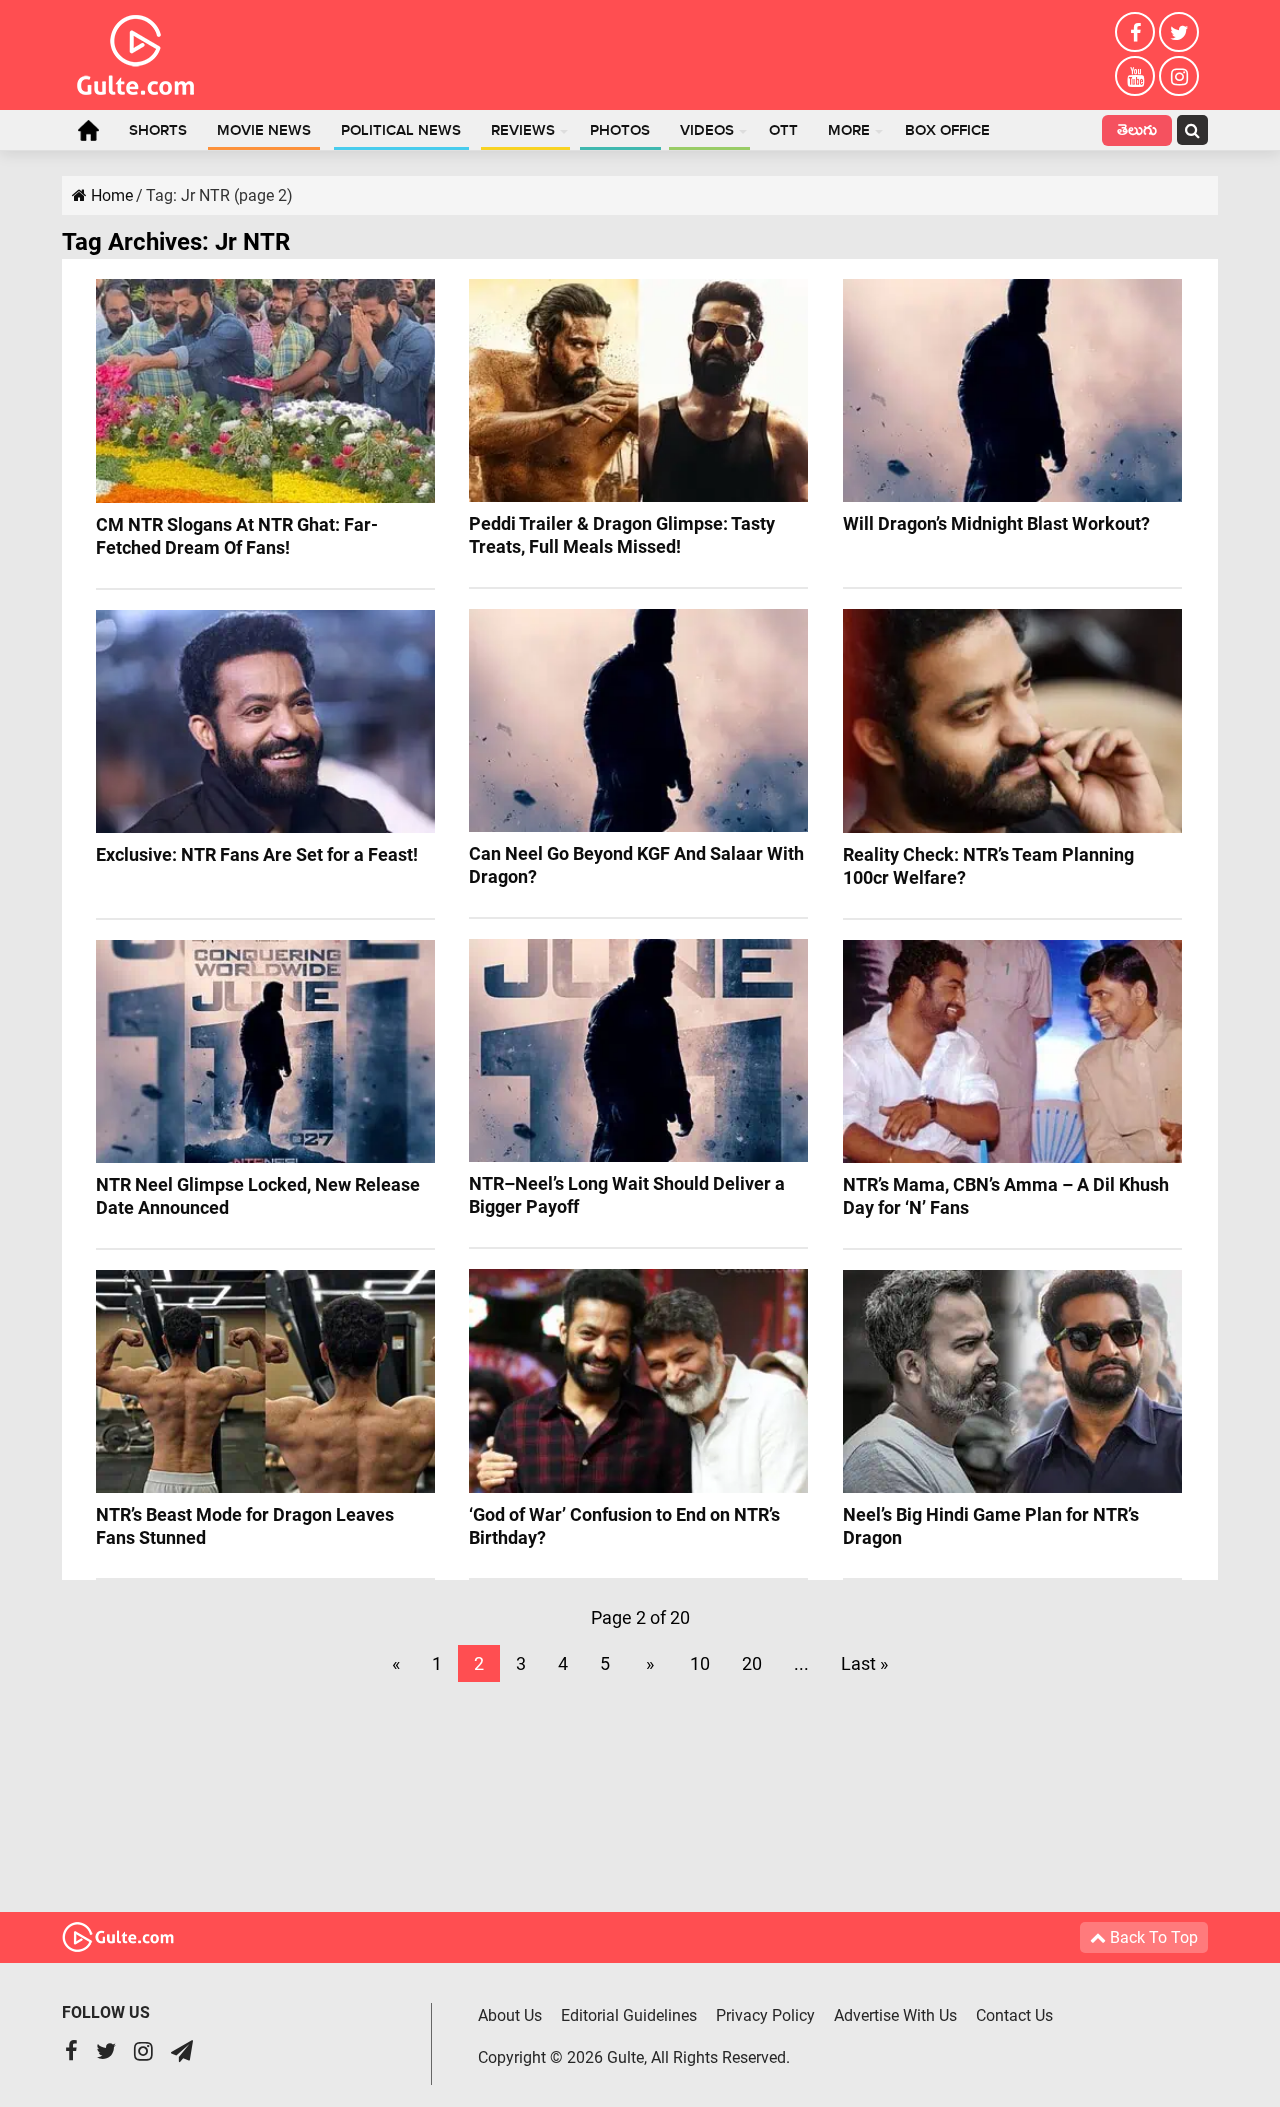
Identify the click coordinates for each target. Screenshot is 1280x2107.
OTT (783, 131)
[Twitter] (1179, 32)
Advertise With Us (895, 2015)
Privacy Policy (765, 2015)
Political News (401, 131)
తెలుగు (1137, 132)
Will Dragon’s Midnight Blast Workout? (996, 523)
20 (752, 1663)
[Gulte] (135, 51)
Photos (620, 131)
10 (700, 1663)
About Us (510, 2015)
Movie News (264, 131)
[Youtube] (1135, 76)
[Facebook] (1135, 32)
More (849, 131)
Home (88, 130)
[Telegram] (182, 2053)
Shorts (158, 131)
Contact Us (1014, 2015)
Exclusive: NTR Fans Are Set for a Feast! (257, 854)
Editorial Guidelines (629, 2015)
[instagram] (1179, 76)
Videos (707, 131)
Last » (864, 1663)
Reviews (523, 131)
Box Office (947, 131)
